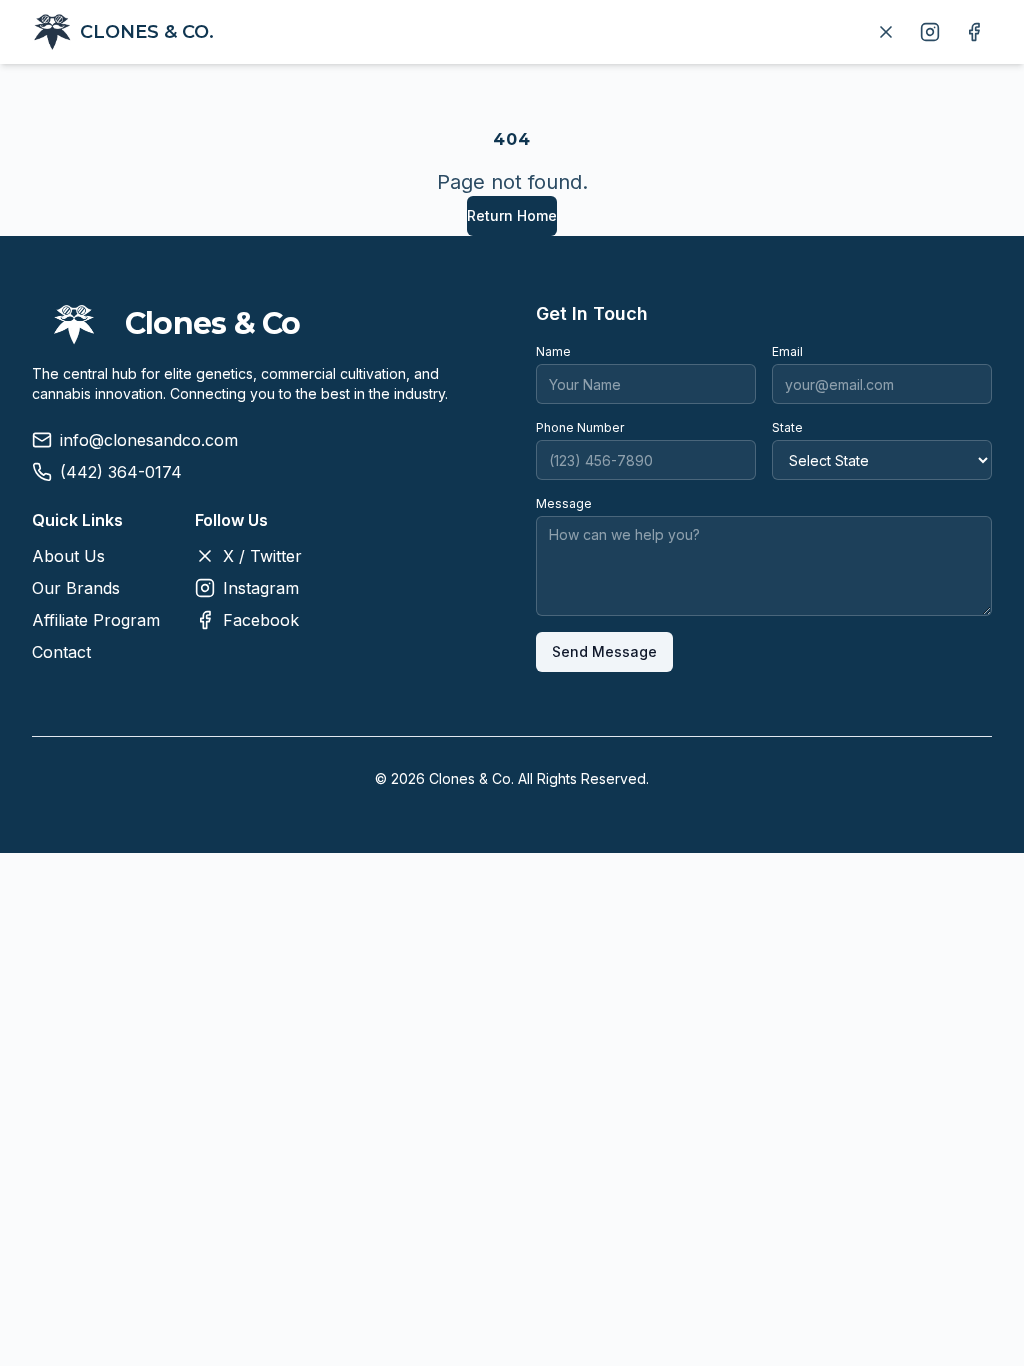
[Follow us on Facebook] (974, 32)
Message (564, 503)
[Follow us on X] (886, 32)
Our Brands (76, 588)
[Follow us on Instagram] (930, 32)
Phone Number (580, 427)
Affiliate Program (96, 620)
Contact (61, 652)
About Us (68, 556)
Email (787, 351)
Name (553, 351)
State (787, 427)
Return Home (512, 215)
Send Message (604, 651)
